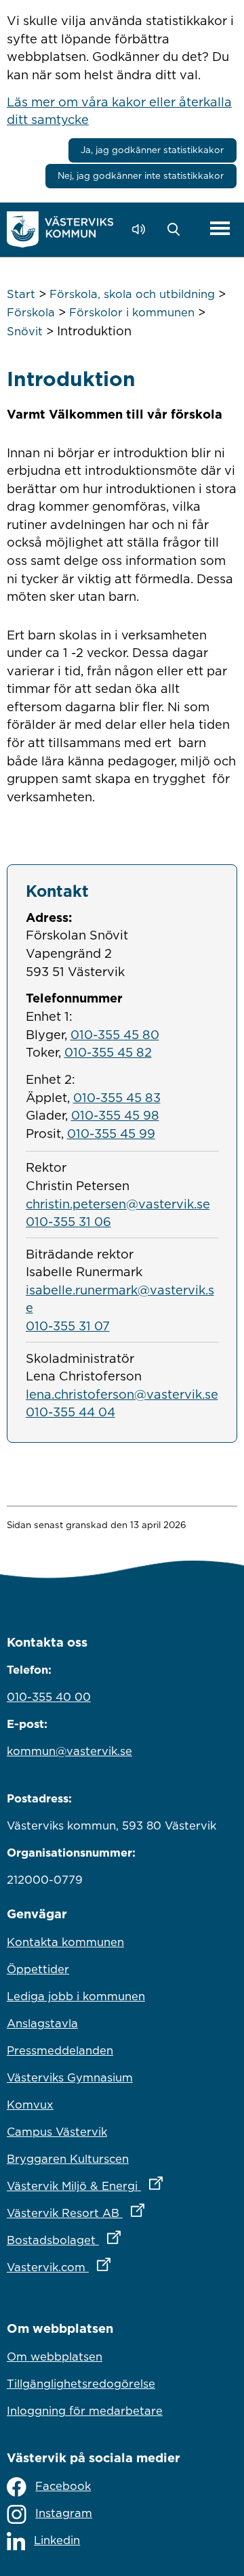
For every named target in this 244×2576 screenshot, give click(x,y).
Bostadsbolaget (122, 2240)
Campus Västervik (57, 2132)
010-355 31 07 (68, 1326)
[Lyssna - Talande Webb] (142, 229)
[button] (177, 230)
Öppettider (38, 1969)
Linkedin (57, 2540)
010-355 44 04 (70, 1412)
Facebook (63, 2486)
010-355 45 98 (115, 1115)
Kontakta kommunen (65, 1942)
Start (21, 294)
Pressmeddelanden (60, 2050)
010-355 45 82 (108, 1052)
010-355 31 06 (68, 1221)
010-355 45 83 (117, 1097)
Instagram (64, 2513)
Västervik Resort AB (122, 2213)
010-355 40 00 (49, 1697)
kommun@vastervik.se (69, 1751)
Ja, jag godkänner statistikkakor (152, 150)
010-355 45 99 (111, 1133)
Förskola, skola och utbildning (132, 294)
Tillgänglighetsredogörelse (81, 2384)
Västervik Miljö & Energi (122, 2186)
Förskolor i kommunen (132, 312)
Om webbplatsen (55, 2357)
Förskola (31, 312)
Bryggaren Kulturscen (68, 2159)
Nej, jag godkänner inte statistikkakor (141, 175)
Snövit (25, 331)
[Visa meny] (220, 229)
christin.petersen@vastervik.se (118, 1204)
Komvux (30, 2105)
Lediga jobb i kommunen (76, 1996)
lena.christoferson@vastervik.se (122, 1394)
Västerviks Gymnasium (70, 2077)
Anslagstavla (42, 2023)
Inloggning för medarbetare (85, 2411)
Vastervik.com (118, 2267)
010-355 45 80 (115, 1034)
